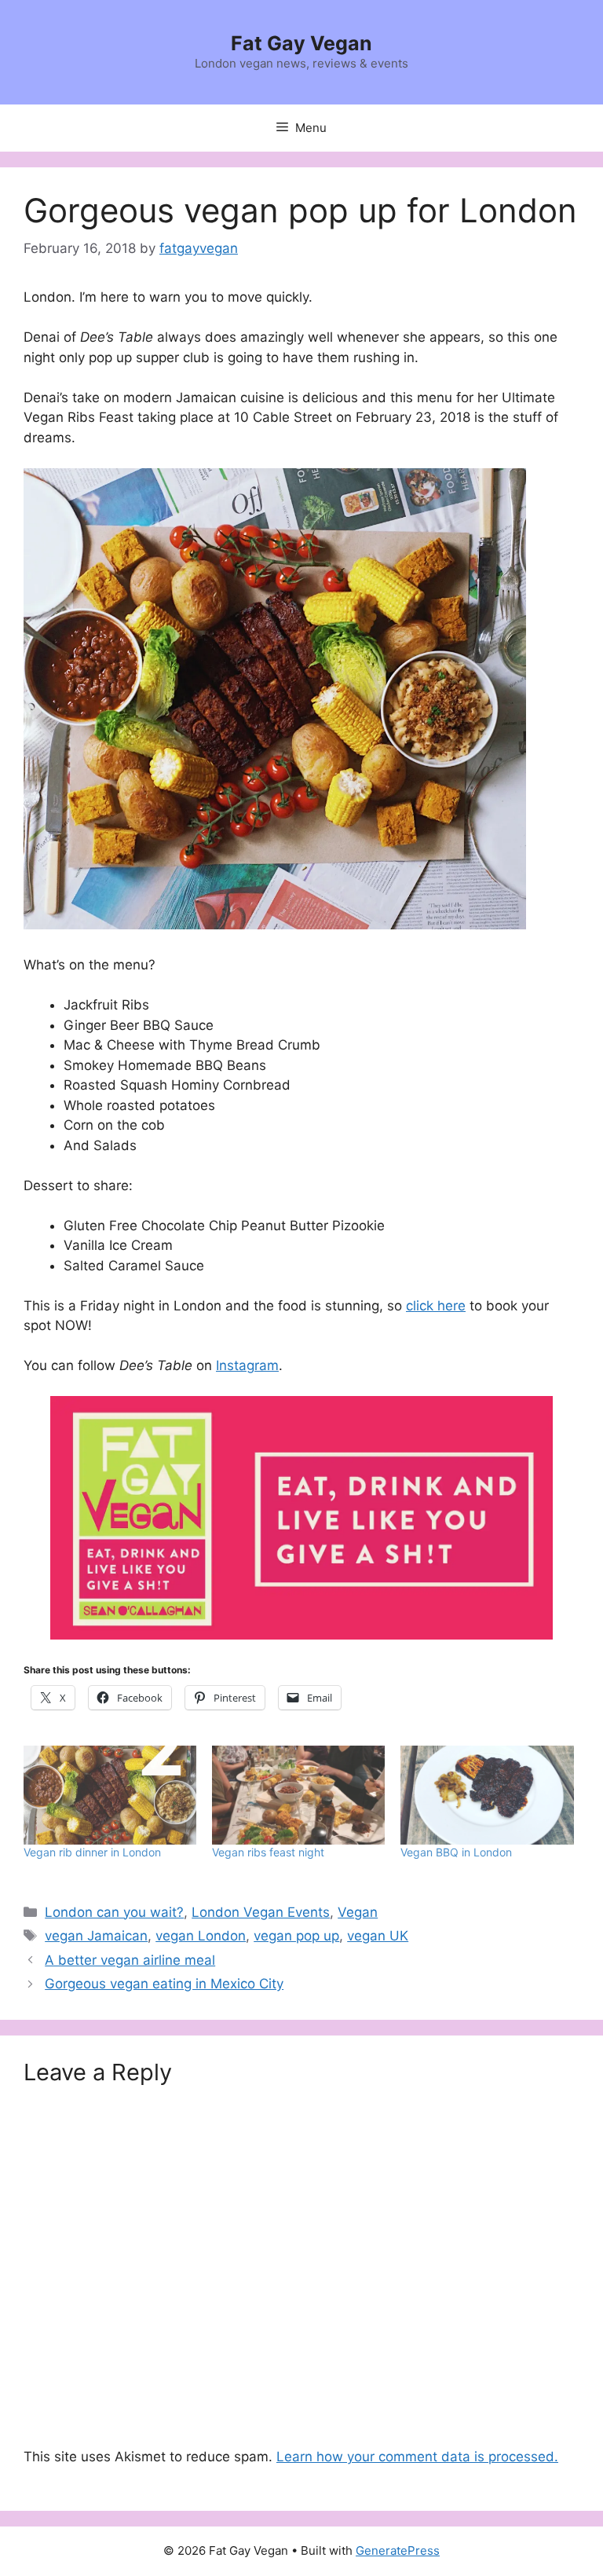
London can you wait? (114, 1912)
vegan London (201, 1936)
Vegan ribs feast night (268, 1852)
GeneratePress (398, 2550)
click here (436, 1306)
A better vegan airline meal (130, 1960)
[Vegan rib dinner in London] (110, 1795)
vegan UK (378, 1936)
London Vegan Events (261, 1912)
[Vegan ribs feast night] (298, 1795)
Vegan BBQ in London (456, 1852)
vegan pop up (296, 1936)
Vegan (358, 1912)
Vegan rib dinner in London (92, 1852)
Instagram (247, 1365)
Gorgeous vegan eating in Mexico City (164, 1984)
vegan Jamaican (96, 1936)
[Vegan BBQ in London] (487, 1795)
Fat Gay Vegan (301, 43)
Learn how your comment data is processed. (417, 2457)
